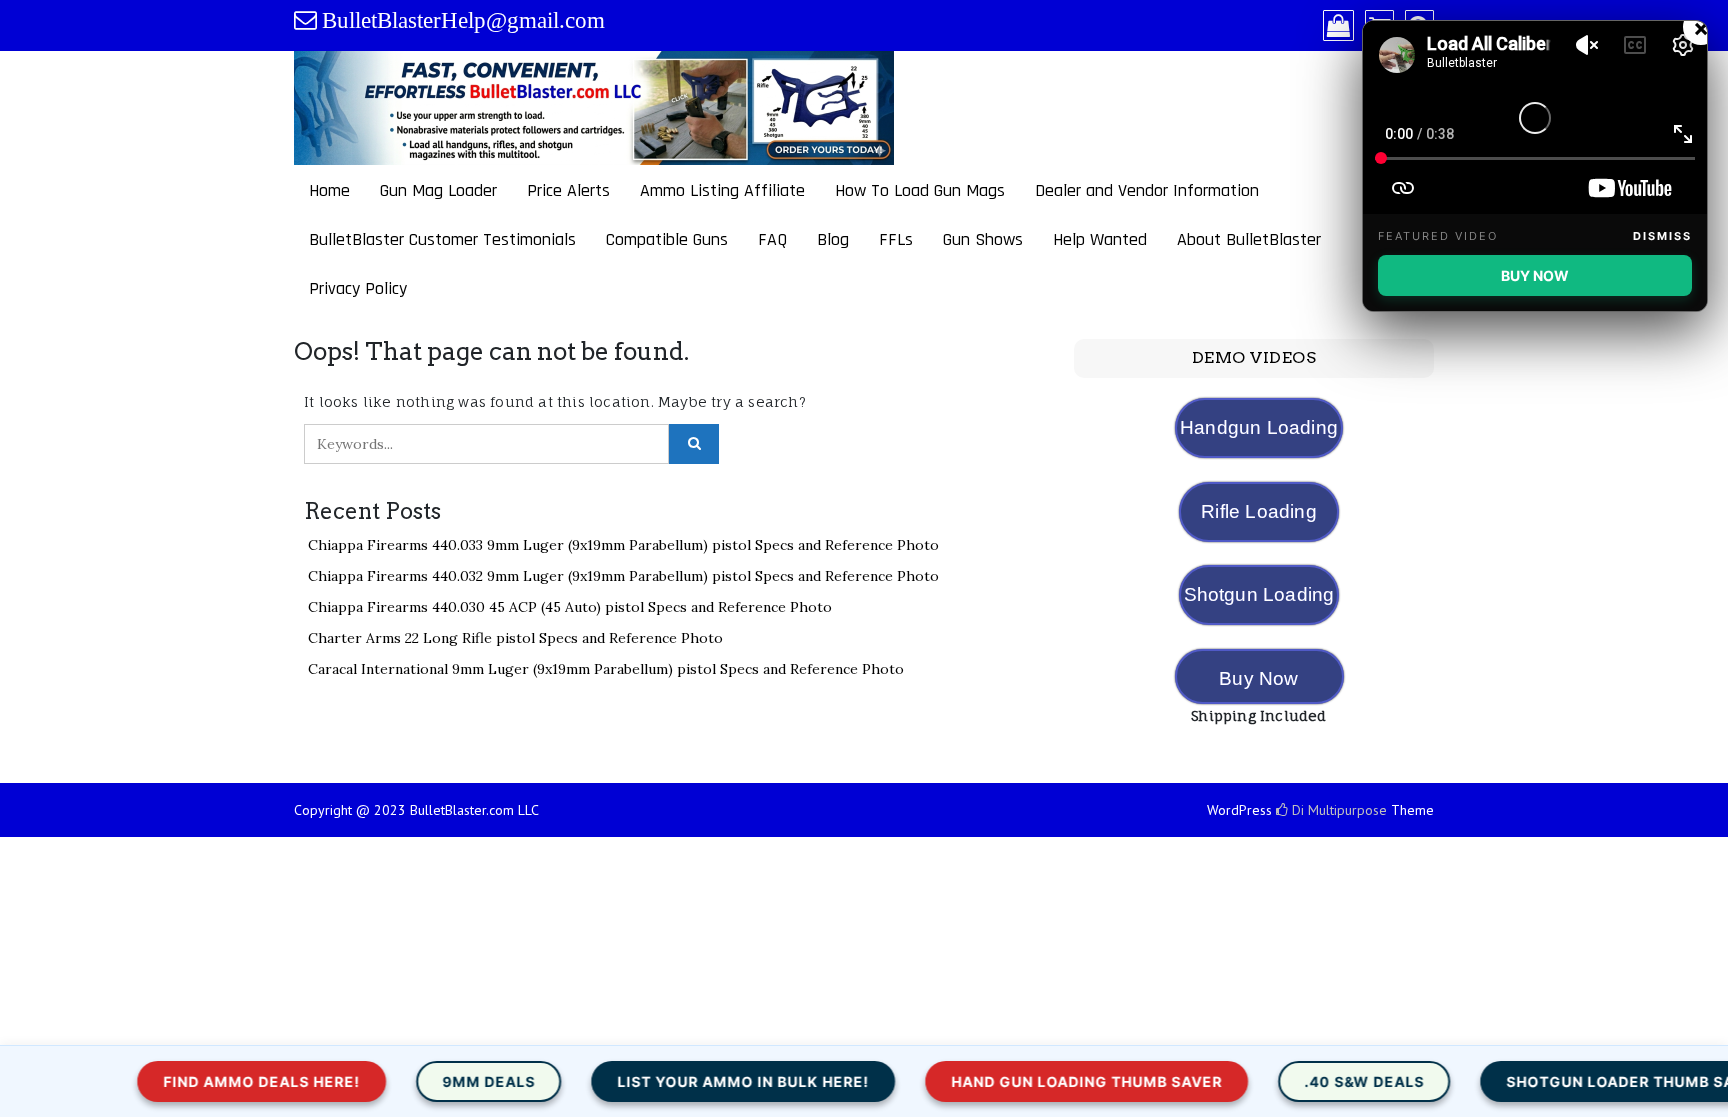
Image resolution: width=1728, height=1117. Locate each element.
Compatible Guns (667, 239)
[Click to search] (694, 444)
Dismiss (1662, 236)
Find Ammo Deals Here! (181, 1081)
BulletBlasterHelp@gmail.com (463, 20)
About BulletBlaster (1249, 239)
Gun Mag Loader (438, 190)
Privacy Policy (358, 288)
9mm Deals (408, 1081)
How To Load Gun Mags (920, 190)
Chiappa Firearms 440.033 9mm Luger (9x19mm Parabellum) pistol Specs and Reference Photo (623, 545)
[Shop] (1338, 26)
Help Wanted (1100, 239)
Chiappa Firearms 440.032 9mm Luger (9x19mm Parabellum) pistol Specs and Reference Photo (623, 576)
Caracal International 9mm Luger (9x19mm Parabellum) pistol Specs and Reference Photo (606, 669)
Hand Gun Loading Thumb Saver (1006, 1081)
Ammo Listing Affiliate (722, 190)
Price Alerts (568, 190)
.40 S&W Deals (1284, 1081)
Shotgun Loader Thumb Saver (1555, 1081)
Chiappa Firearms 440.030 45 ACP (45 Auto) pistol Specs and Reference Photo (570, 607)
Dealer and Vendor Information (1147, 190)
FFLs (896, 239)
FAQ (772, 239)
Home (329, 190)
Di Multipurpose (1337, 810)
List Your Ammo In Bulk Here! (663, 1081)
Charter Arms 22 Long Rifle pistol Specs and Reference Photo (515, 638)
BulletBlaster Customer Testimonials (442, 239)
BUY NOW (1535, 275)
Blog (833, 239)
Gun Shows (983, 239)
